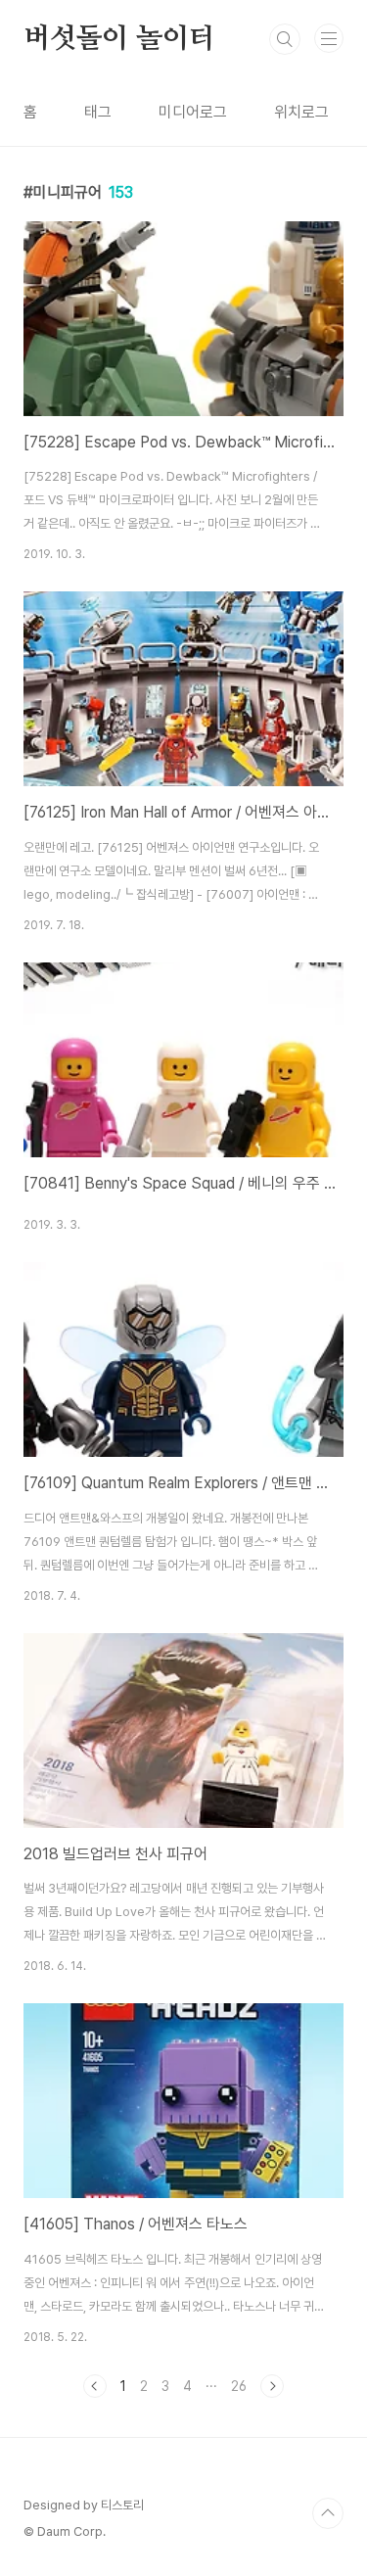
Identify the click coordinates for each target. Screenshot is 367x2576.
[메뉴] (329, 38)
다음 (272, 2386)
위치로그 (301, 112)
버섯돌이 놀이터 (119, 39)
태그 (98, 112)
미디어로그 (193, 112)
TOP (328, 2513)
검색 (285, 39)
